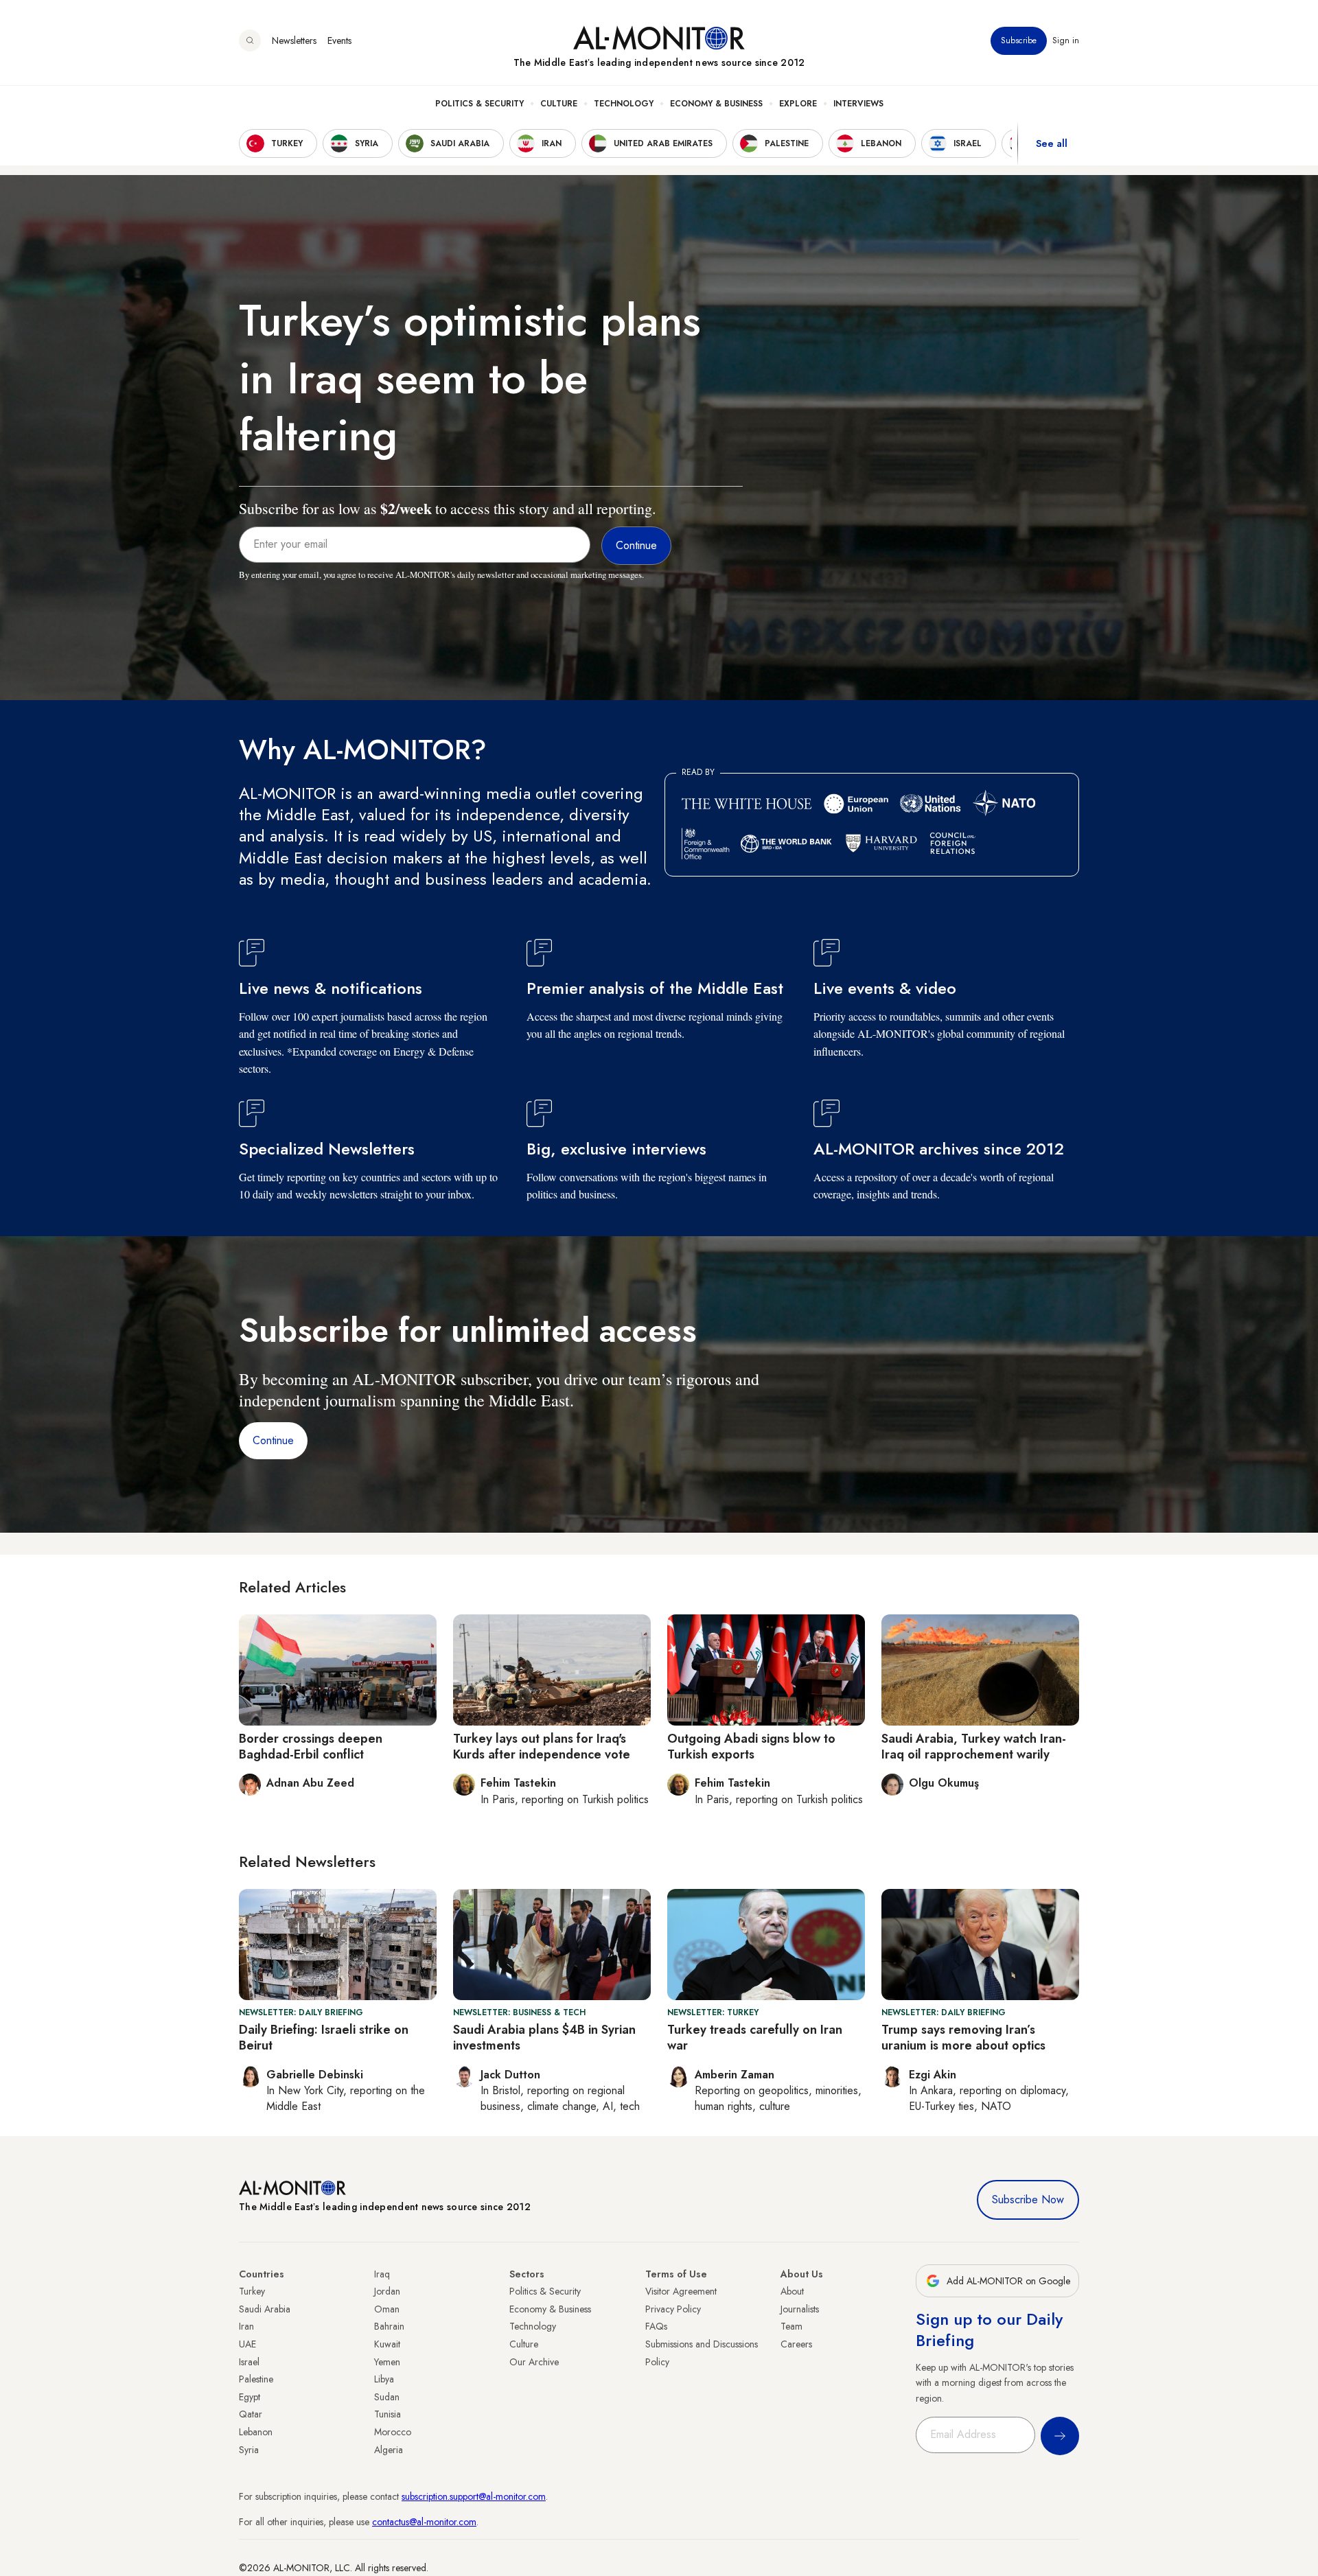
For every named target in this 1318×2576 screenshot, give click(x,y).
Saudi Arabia (265, 2309)
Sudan (387, 2397)
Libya (384, 2379)
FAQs (656, 2326)
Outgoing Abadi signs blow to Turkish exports (751, 1747)
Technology (624, 104)
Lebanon (256, 2432)
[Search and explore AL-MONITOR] (250, 40)
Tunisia (388, 2414)
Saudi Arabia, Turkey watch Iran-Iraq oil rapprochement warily (974, 1747)
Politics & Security (479, 104)
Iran (246, 2326)
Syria (249, 2450)
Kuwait (387, 2344)
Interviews (858, 104)
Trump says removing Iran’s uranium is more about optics (963, 2038)
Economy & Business (716, 104)
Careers (796, 2344)
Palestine (256, 2379)
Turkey (252, 2291)
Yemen (387, 2362)
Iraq (382, 2274)
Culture (559, 104)
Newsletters (294, 40)
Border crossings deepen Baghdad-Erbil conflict (311, 1747)
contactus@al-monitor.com (424, 2522)
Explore (798, 104)
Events (339, 40)
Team (791, 2326)
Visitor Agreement (681, 2291)
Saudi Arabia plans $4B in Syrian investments (544, 2038)
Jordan (387, 2291)
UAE (247, 2344)
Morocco (393, 2432)
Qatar (251, 2414)
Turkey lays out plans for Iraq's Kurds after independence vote (542, 1747)
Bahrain (389, 2326)
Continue (273, 1440)
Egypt (250, 2397)
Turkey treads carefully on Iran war (755, 2038)
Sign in (1066, 40)
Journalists (800, 2309)
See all (1052, 143)
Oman (387, 2309)
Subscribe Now (1028, 2200)
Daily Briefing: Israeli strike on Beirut (324, 2038)
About (792, 2291)
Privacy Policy (673, 2309)
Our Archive (534, 2362)
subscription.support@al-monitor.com (474, 2496)
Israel (249, 2362)
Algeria (389, 2450)
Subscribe (1019, 40)
